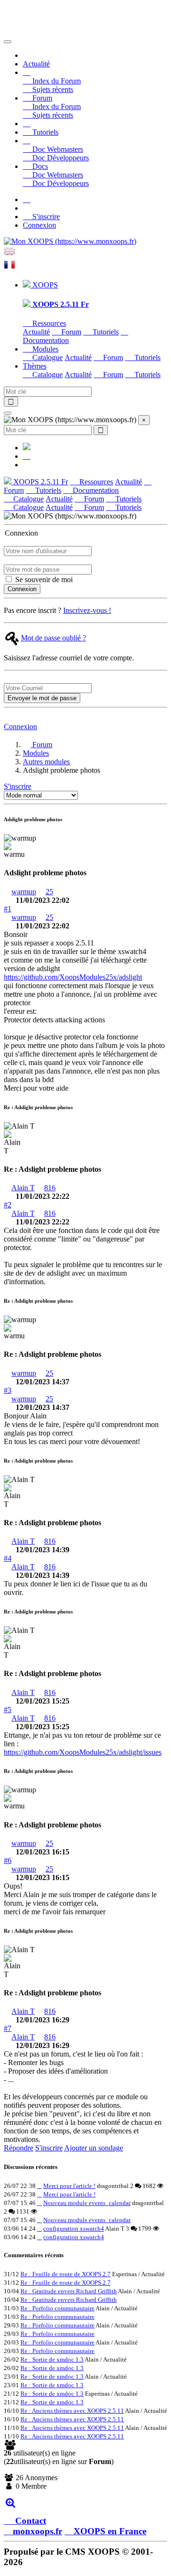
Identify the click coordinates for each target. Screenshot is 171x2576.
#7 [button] (8, 2028)
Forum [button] (41, 98)
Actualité (36, 64)
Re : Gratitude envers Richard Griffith (69, 2291)
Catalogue (47, 357)
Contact (29, 2521)
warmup (24, 892)
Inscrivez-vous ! (87, 610)
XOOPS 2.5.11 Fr (40, 482)
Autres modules (46, 762)
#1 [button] (8, 909)
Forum (70, 332)
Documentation (95, 490)
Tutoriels (44, 132)
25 (49, 892)
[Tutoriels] (27, 124)
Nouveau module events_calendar (87, 2203)
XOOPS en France (110, 2531)
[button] (27, 72)
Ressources (48, 323)
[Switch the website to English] (9, 255)
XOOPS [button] (44, 285)
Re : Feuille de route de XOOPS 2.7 (66, 2274)
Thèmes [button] (35, 366)
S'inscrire (45, 217)
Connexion (39, 225)
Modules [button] (44, 349)
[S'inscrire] (27, 199)
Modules (36, 753)
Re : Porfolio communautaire (57, 2308)
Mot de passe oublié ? (53, 638)
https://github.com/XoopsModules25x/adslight (73, 977)
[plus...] (10, 2502)
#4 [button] (8, 1558)
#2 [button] (8, 1205)
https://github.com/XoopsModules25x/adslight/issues (83, 1752)
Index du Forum (56, 81)
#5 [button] (8, 1710)
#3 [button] (8, 1390)
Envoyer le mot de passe (42, 698)
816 (50, 1188)
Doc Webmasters (57, 149)
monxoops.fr (38, 2531)
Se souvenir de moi (43, 579)
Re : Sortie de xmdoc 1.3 (52, 2359)
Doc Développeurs (60, 158)
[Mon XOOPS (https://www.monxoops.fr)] (70, 241)
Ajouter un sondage (94, 2148)
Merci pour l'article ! (69, 2186)
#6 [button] (8, 1860)
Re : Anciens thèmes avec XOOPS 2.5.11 (72, 2411)
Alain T (23, 1188)
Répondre (19, 2148)
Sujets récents (52, 89)
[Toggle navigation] (8, 42)
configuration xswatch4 (74, 2229)
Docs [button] (39, 166)
